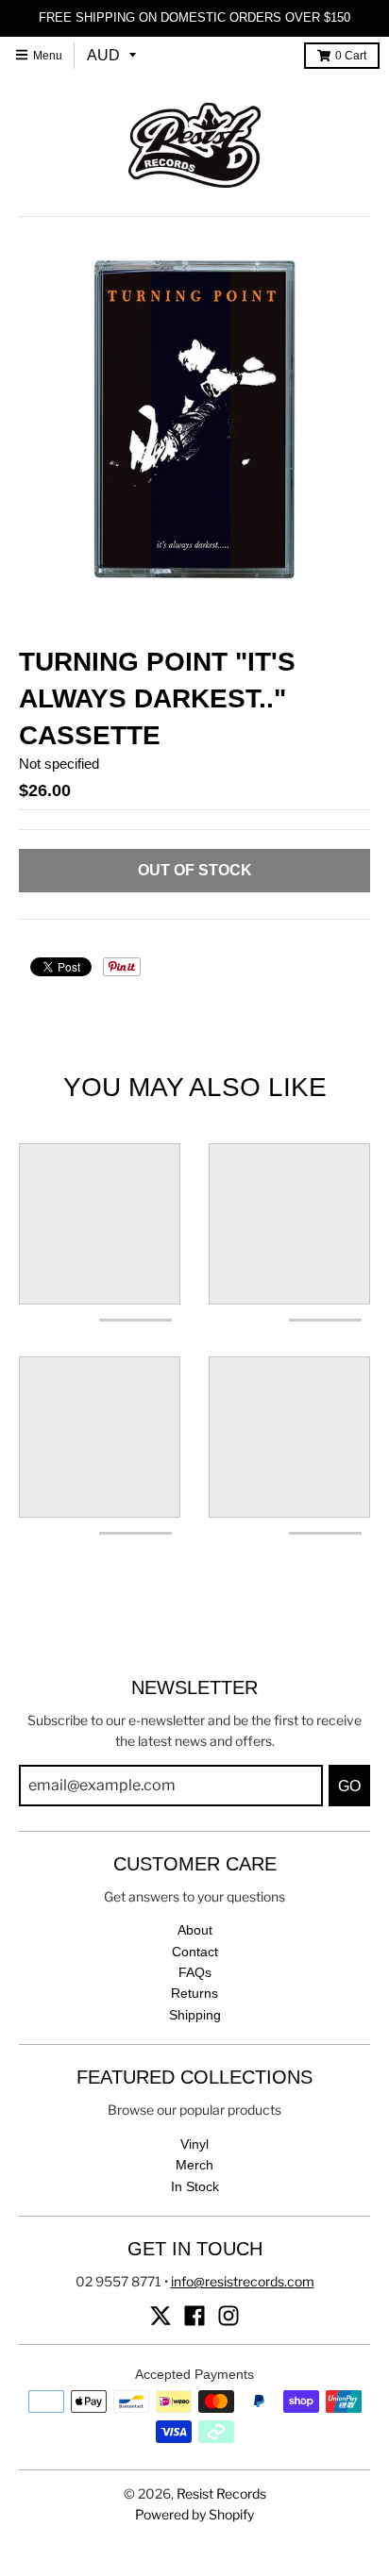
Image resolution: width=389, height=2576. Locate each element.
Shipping (195, 2015)
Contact (195, 1952)
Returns (194, 1993)
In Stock (195, 2186)
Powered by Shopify (194, 2514)
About (195, 1930)
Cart (351, 56)
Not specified (59, 764)
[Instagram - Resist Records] (228, 2316)
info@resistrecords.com (243, 2281)
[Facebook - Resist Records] (194, 2316)
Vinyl (194, 2144)
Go (349, 1786)
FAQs (195, 1972)
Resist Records (221, 2493)
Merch (194, 2165)
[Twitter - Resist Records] (161, 2316)
